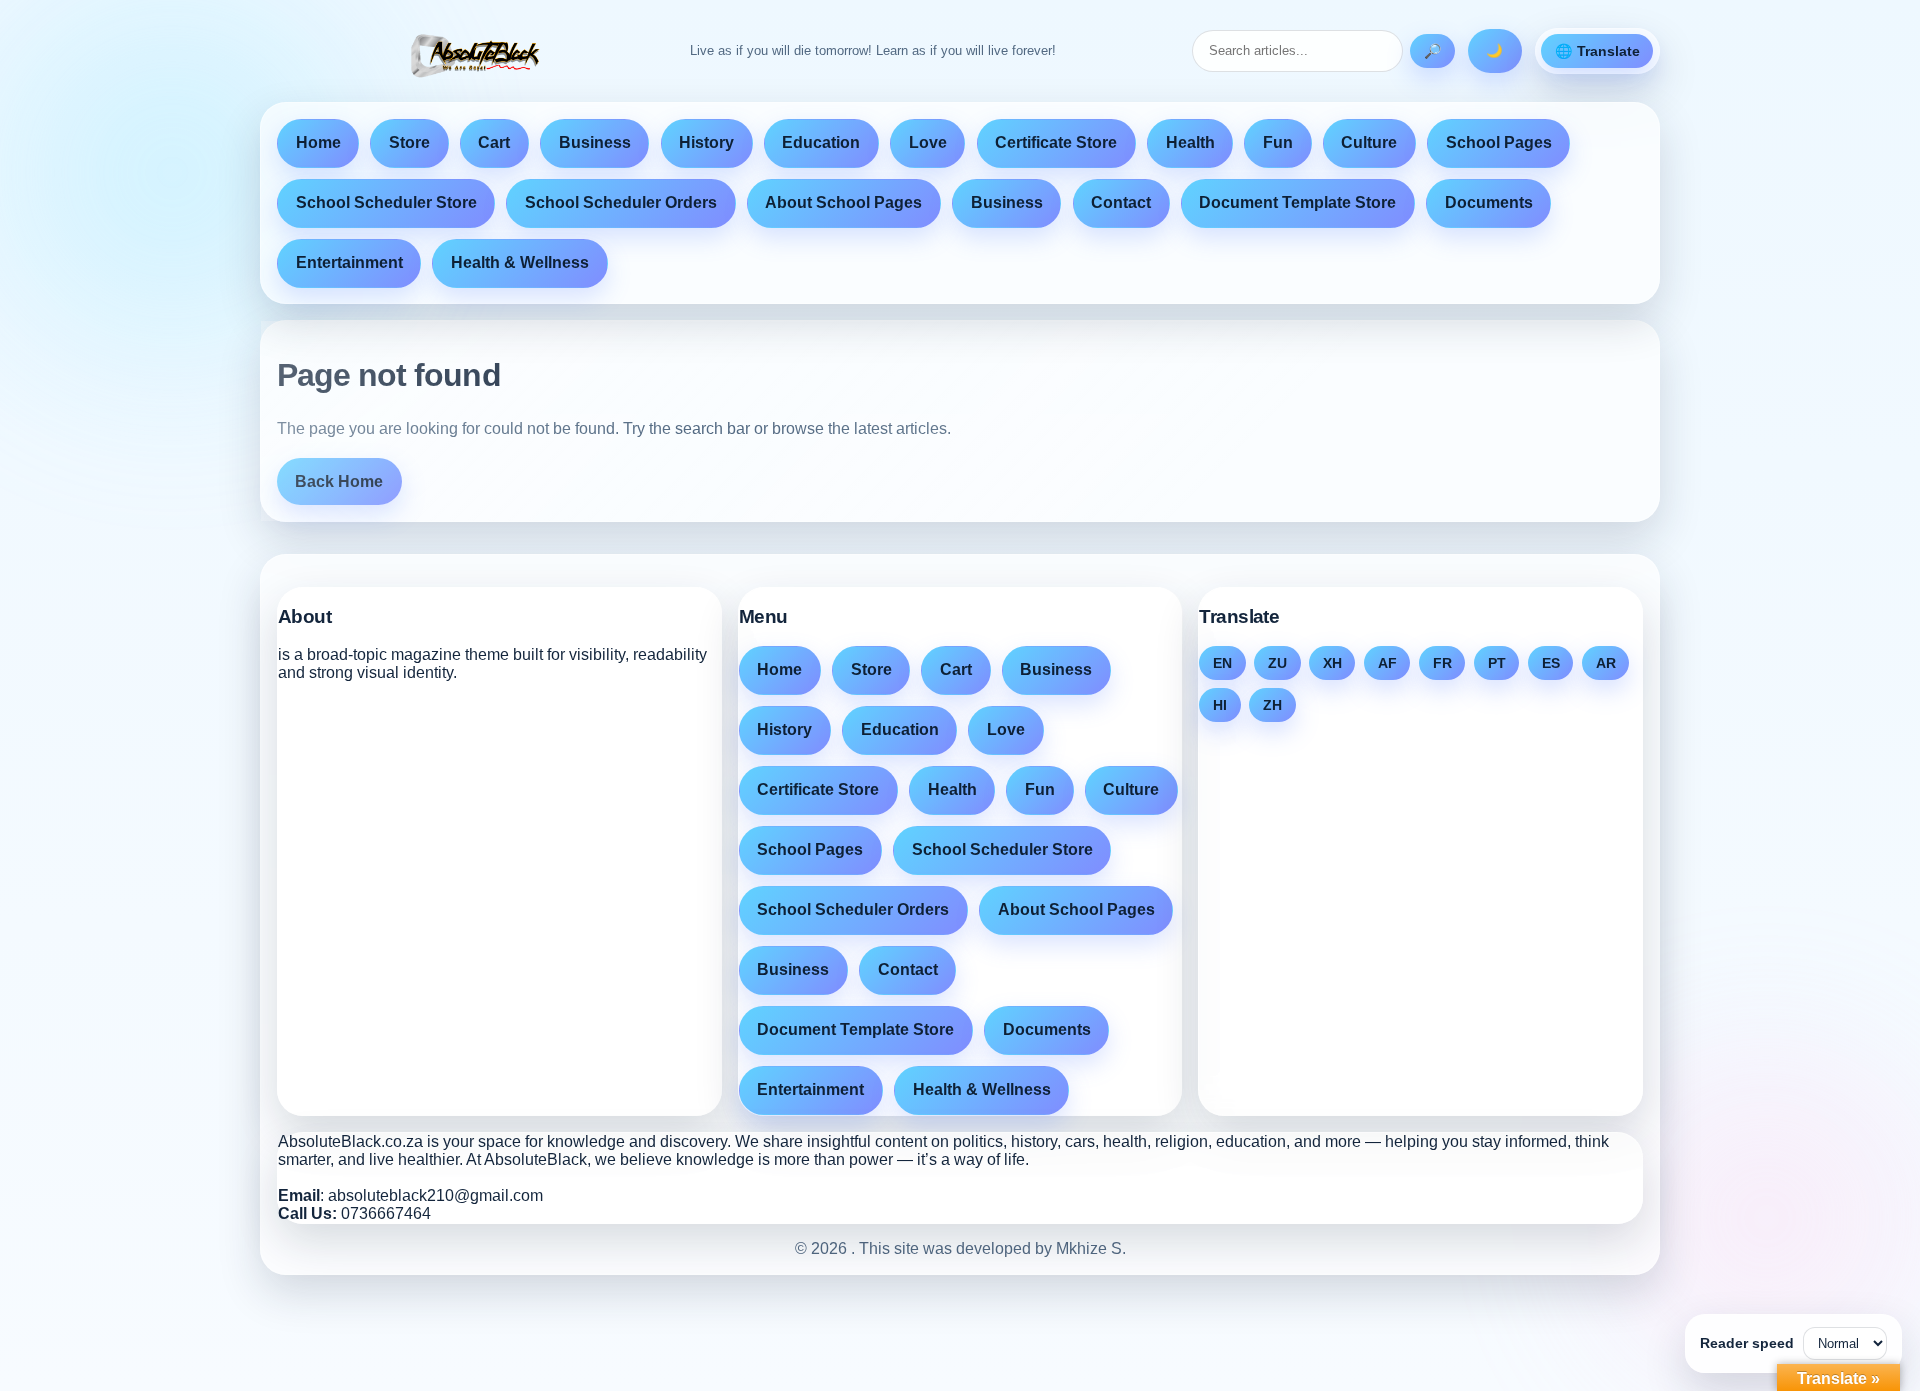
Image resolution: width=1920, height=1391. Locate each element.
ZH (1272, 705)
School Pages (1499, 142)
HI (1220, 705)
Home (318, 142)
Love (928, 142)
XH (1332, 663)
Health (1190, 142)
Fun (1278, 142)
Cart (494, 142)
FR (1442, 663)
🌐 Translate (1597, 51)
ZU (1277, 663)
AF (1387, 663)
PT (1497, 663)
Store (409, 142)
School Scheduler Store (386, 202)
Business (595, 142)
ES (1551, 663)
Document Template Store (1297, 202)
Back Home (339, 481)
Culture (1369, 142)
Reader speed (1747, 1343)
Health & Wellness (520, 262)
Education (821, 142)
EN (1222, 663)
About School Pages (843, 202)
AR (1606, 663)
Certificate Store (1056, 142)
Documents (1489, 202)
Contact (1121, 202)
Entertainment (349, 262)
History (706, 142)
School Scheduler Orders (621, 202)
